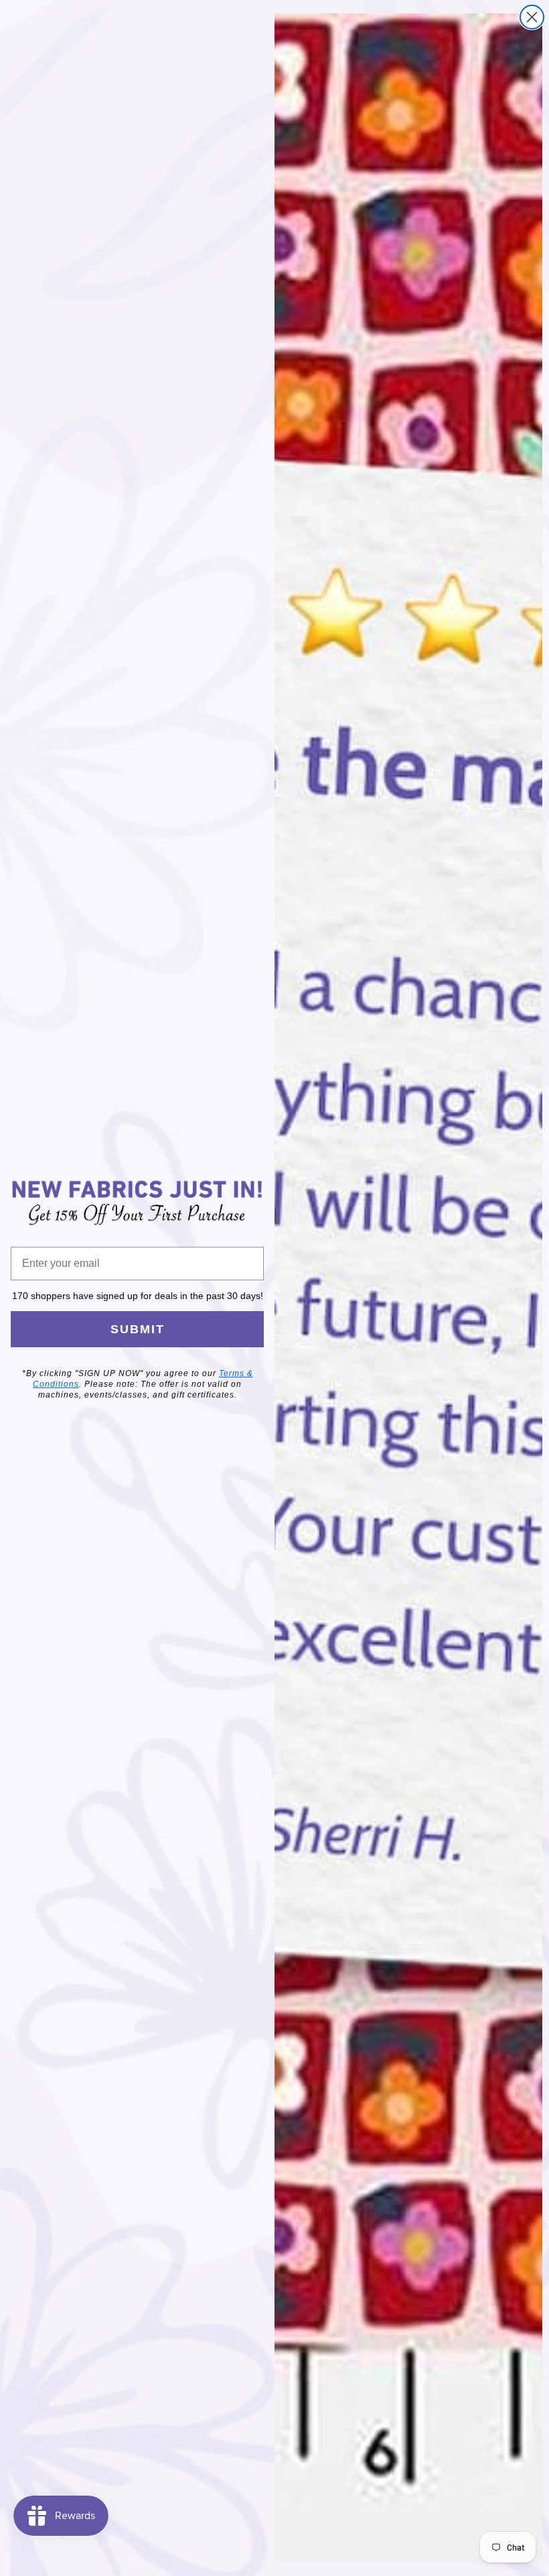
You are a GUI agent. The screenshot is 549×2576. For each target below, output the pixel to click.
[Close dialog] (532, 17)
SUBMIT (138, 1329)
